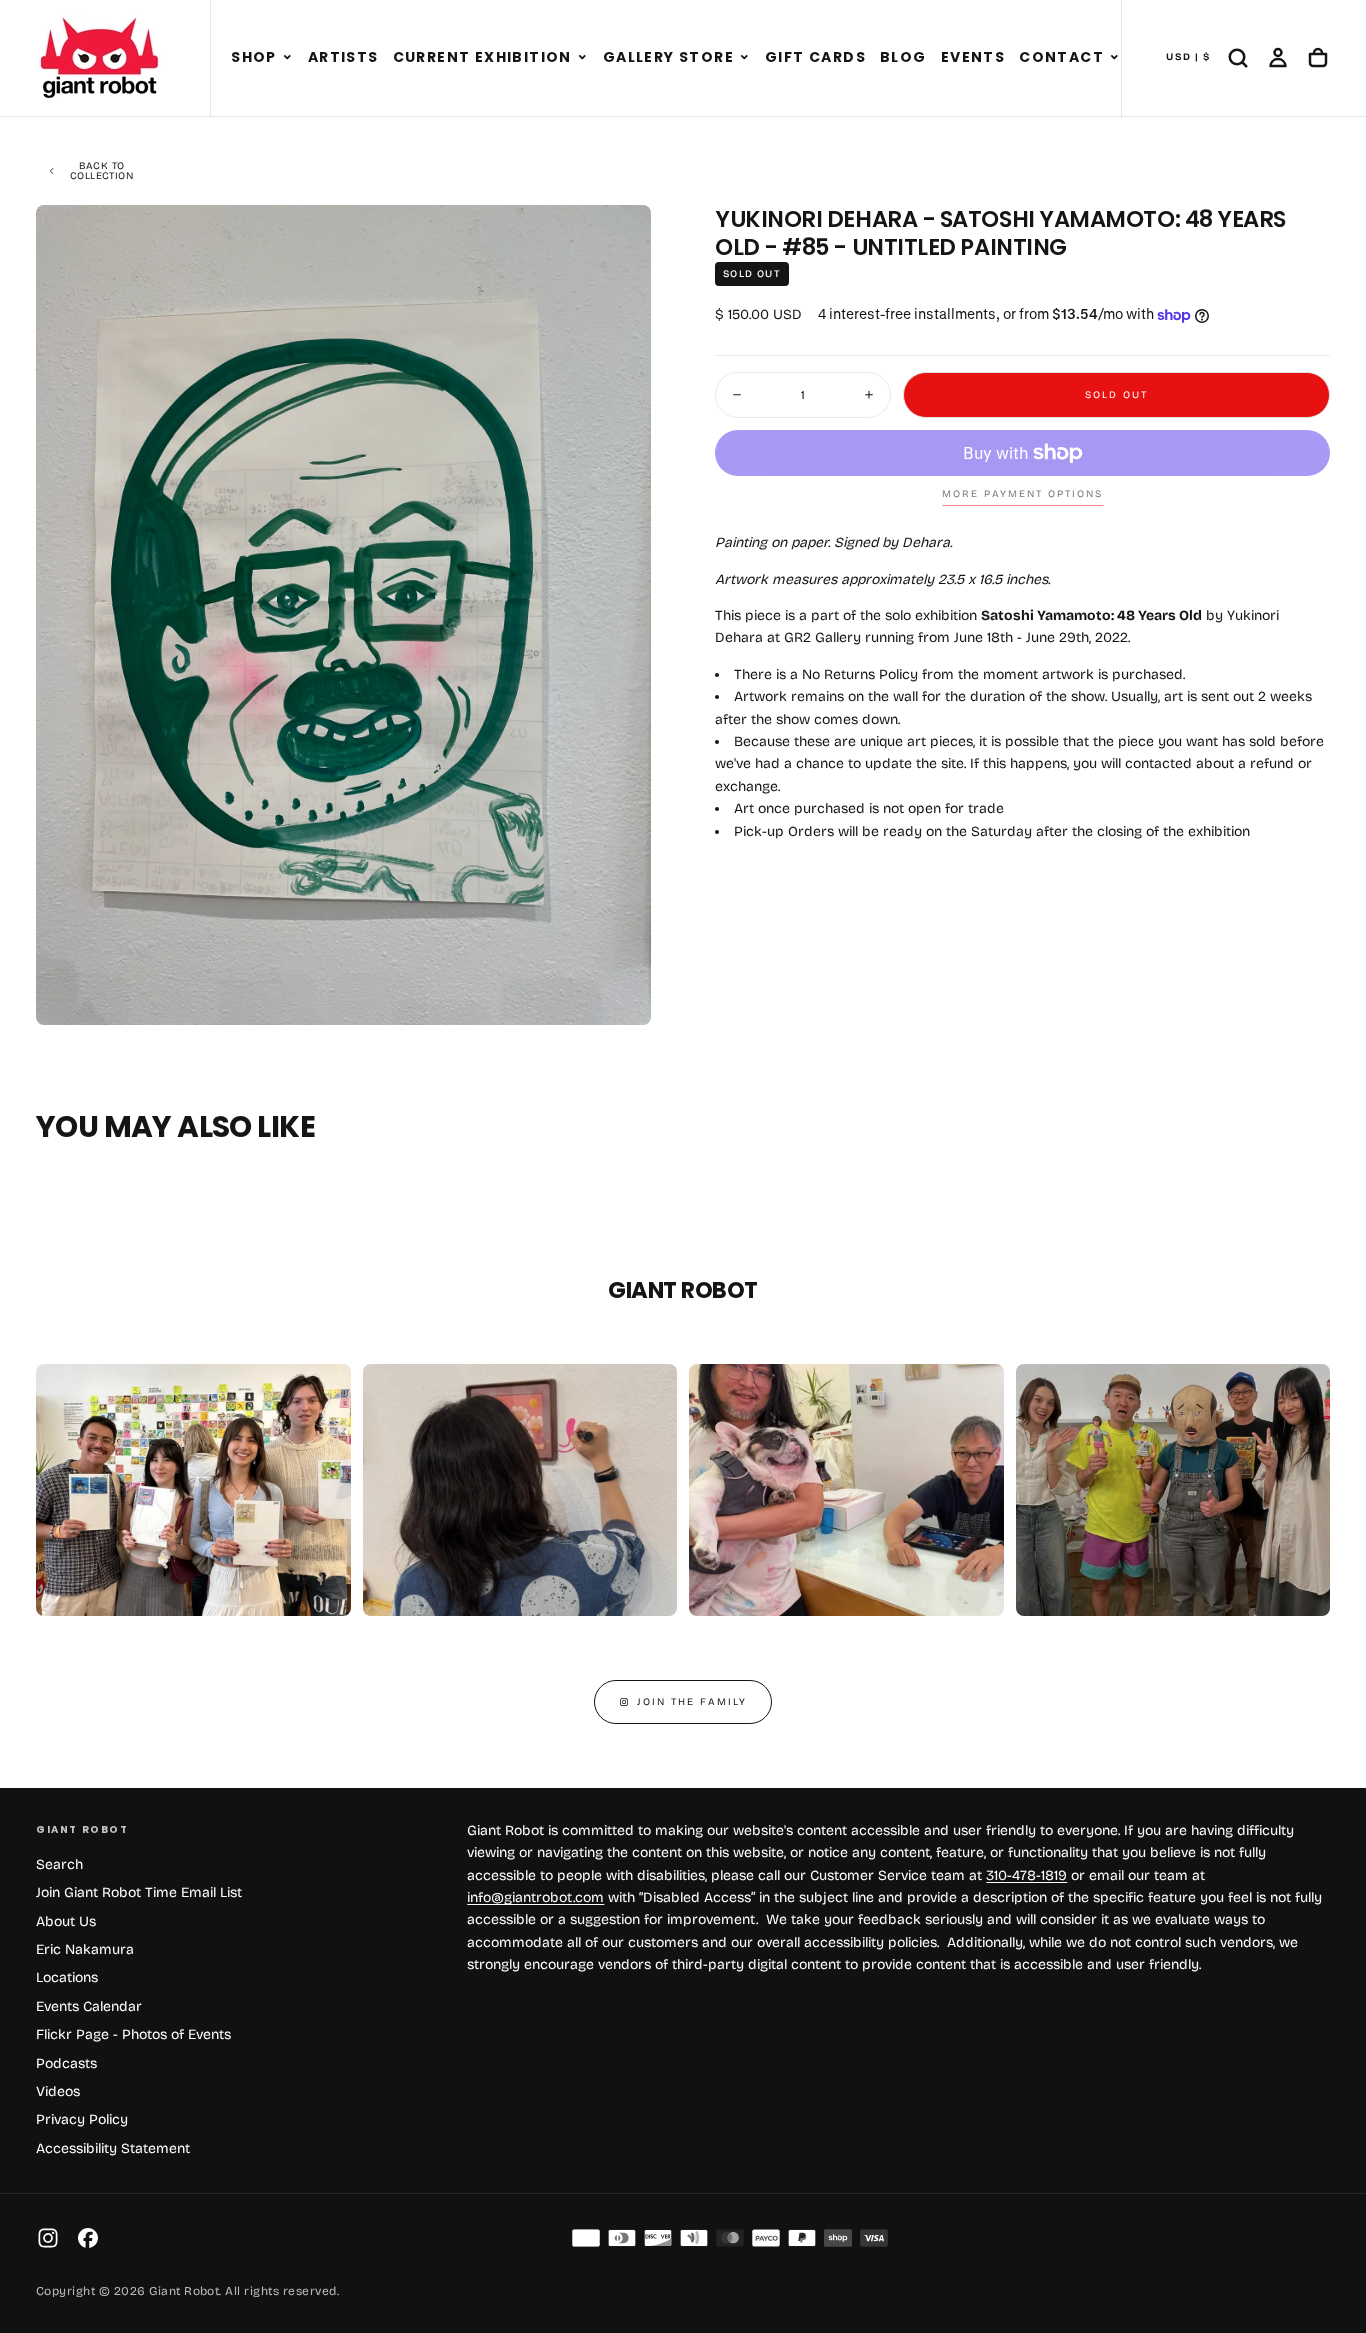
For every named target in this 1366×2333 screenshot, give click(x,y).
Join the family (692, 1702)
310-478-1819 (1026, 1875)
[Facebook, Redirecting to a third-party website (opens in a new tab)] (88, 2238)
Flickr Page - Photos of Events (133, 2034)
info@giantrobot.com (535, 1897)
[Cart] (1318, 58)
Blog (903, 57)
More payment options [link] (1022, 494)
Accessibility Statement (113, 2148)
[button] (287, 58)
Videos (58, 2091)
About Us (66, 1921)
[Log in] (1278, 58)
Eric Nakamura (85, 1949)
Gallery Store (668, 57)
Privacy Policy (82, 2119)
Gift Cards (815, 57)
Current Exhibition (482, 57)
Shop (254, 57)
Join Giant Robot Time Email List (139, 1892)
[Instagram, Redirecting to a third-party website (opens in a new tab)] (48, 2238)
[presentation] (619, 993)
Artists (343, 57)
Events (973, 57)
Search (59, 1864)
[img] (586, 2238)
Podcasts (66, 2063)
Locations (67, 1977)
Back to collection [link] (101, 171)
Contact (1061, 57)
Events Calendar (89, 2006)
